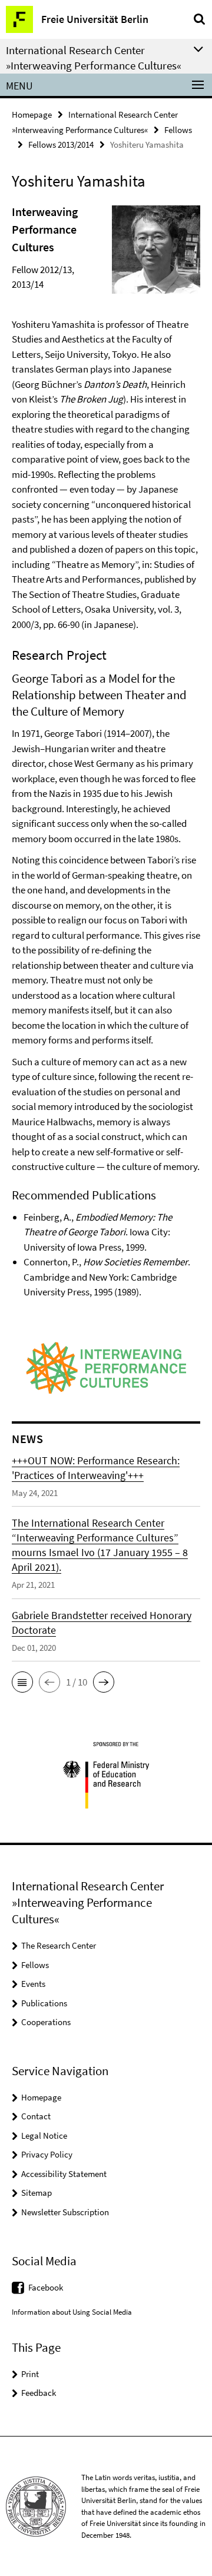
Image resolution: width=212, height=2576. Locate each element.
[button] (22, 1682)
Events (33, 1984)
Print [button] (30, 2374)
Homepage (32, 114)
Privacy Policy (47, 2154)
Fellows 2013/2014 (61, 144)
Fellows (178, 130)
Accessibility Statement (64, 2174)
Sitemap (37, 2193)
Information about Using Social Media (72, 2312)
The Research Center (59, 1945)
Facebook (46, 2287)
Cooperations (46, 2022)
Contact (36, 2116)
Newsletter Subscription (65, 2212)
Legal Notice (44, 2135)
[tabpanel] (106, 752)
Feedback (39, 2393)
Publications (44, 2003)
